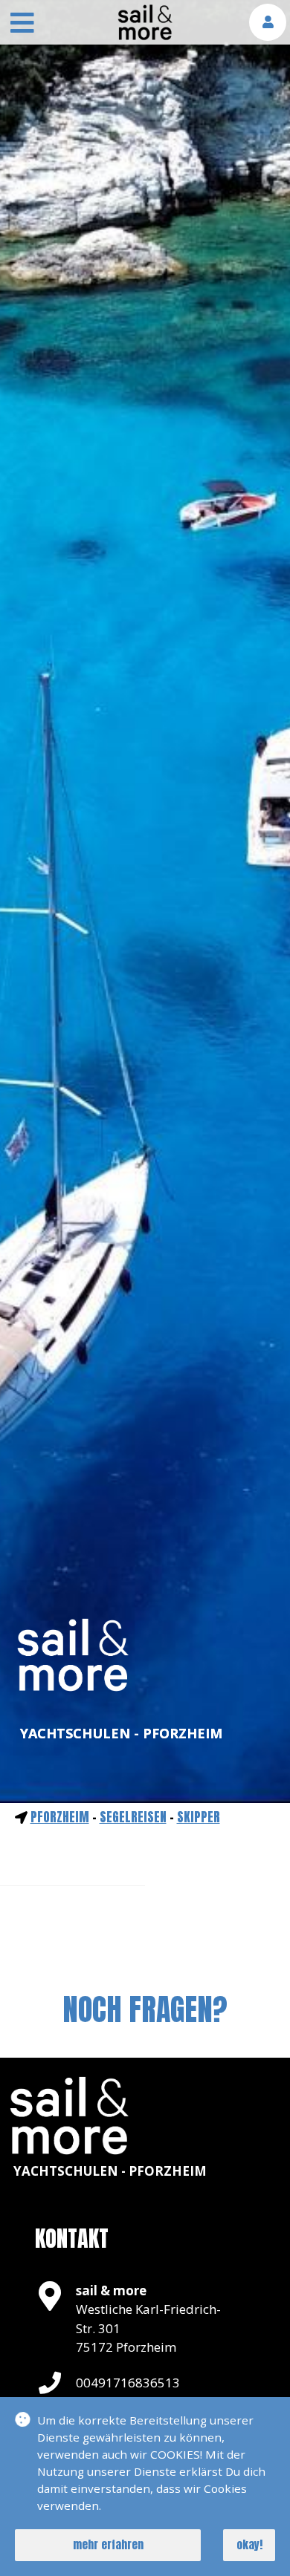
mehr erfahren (108, 2544)
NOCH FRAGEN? (145, 2009)
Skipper (199, 1817)
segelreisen (133, 1817)
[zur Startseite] (145, 36)
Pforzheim (60, 1817)
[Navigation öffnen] (22, 25)
